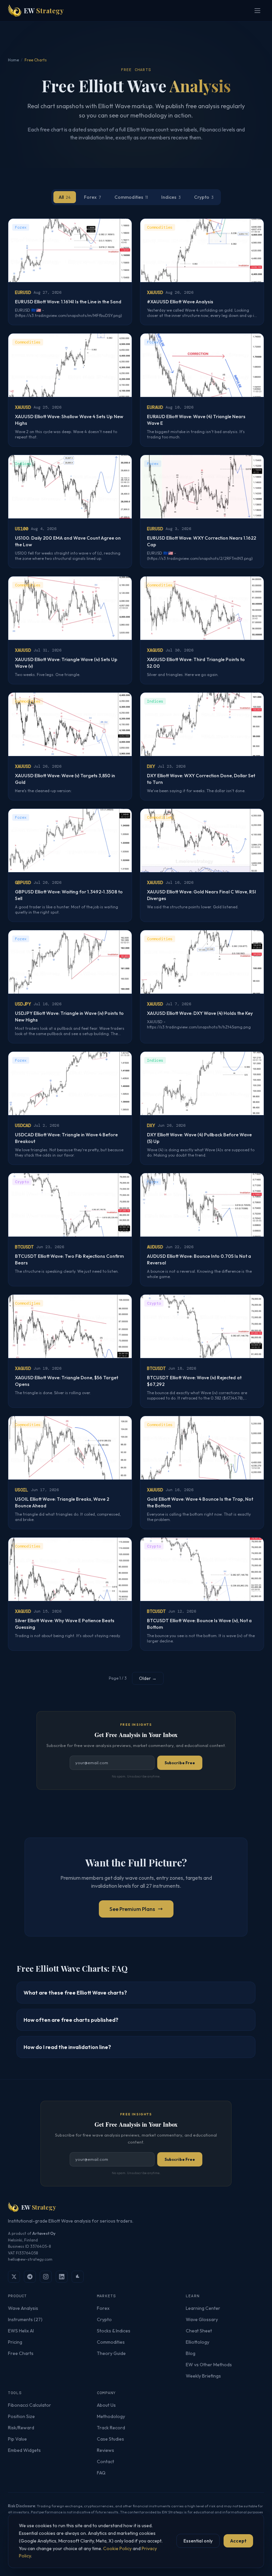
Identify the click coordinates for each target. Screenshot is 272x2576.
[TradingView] (78, 2277)
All (65, 197)
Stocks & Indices (114, 2331)
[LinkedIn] (62, 2277)
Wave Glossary (202, 2319)
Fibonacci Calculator (30, 2405)
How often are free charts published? (71, 2020)
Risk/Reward (21, 2428)
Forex (93, 197)
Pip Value (17, 2439)
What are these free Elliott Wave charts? (75, 1993)
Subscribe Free (180, 1763)
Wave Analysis (23, 2308)
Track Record (111, 2428)
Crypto (204, 197)
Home (13, 60)
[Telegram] (30, 2277)
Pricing (15, 2342)
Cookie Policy (117, 2548)
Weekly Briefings (203, 2376)
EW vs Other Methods (209, 2365)
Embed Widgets (24, 2450)
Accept (238, 2541)
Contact (105, 2462)
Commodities (131, 197)
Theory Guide (111, 2353)
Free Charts (21, 2353)
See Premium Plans (132, 1909)
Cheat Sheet (199, 2331)
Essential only (198, 2541)
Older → (148, 1678)
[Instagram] (46, 2277)
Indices (171, 197)
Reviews (105, 2450)
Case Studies (110, 2439)
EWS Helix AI (21, 2331)
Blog (191, 2353)
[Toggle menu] (257, 11)
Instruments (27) (25, 2319)
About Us (106, 2405)
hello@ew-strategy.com (30, 2259)
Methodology (111, 2416)
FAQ (101, 2473)
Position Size (21, 2416)
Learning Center (203, 2308)
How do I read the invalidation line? (67, 2047)
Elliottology (198, 2342)
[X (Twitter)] (14, 2277)
